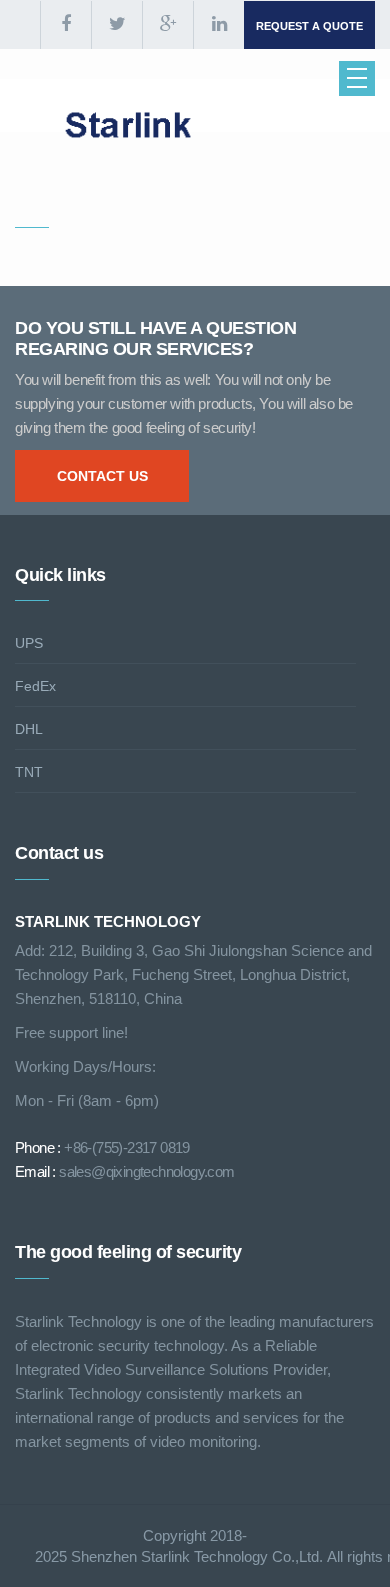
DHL (29, 729)
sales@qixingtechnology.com (146, 1171)
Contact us (102, 476)
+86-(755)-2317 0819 (127, 1147)
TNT (29, 772)
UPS (29, 643)
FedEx (35, 686)
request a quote (309, 26)
